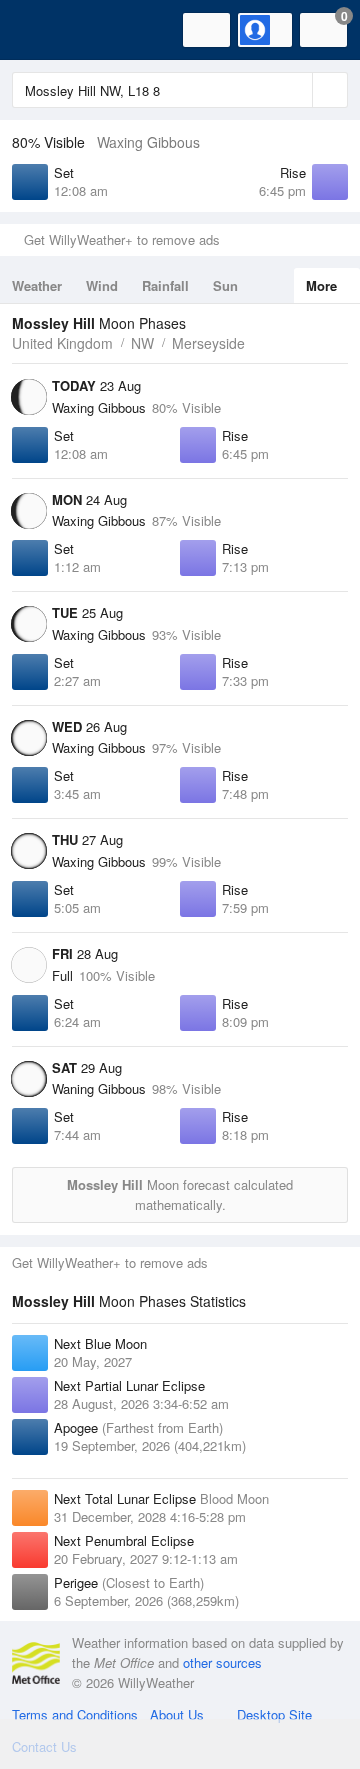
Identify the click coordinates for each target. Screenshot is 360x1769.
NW (142, 343)
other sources (222, 1662)
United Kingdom (62, 343)
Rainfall (165, 285)
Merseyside (208, 343)
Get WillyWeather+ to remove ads (122, 239)
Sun (225, 285)
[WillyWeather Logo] (45, 30)
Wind (102, 285)
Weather (37, 285)
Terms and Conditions (75, 1714)
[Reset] (295, 90)
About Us (177, 1714)
